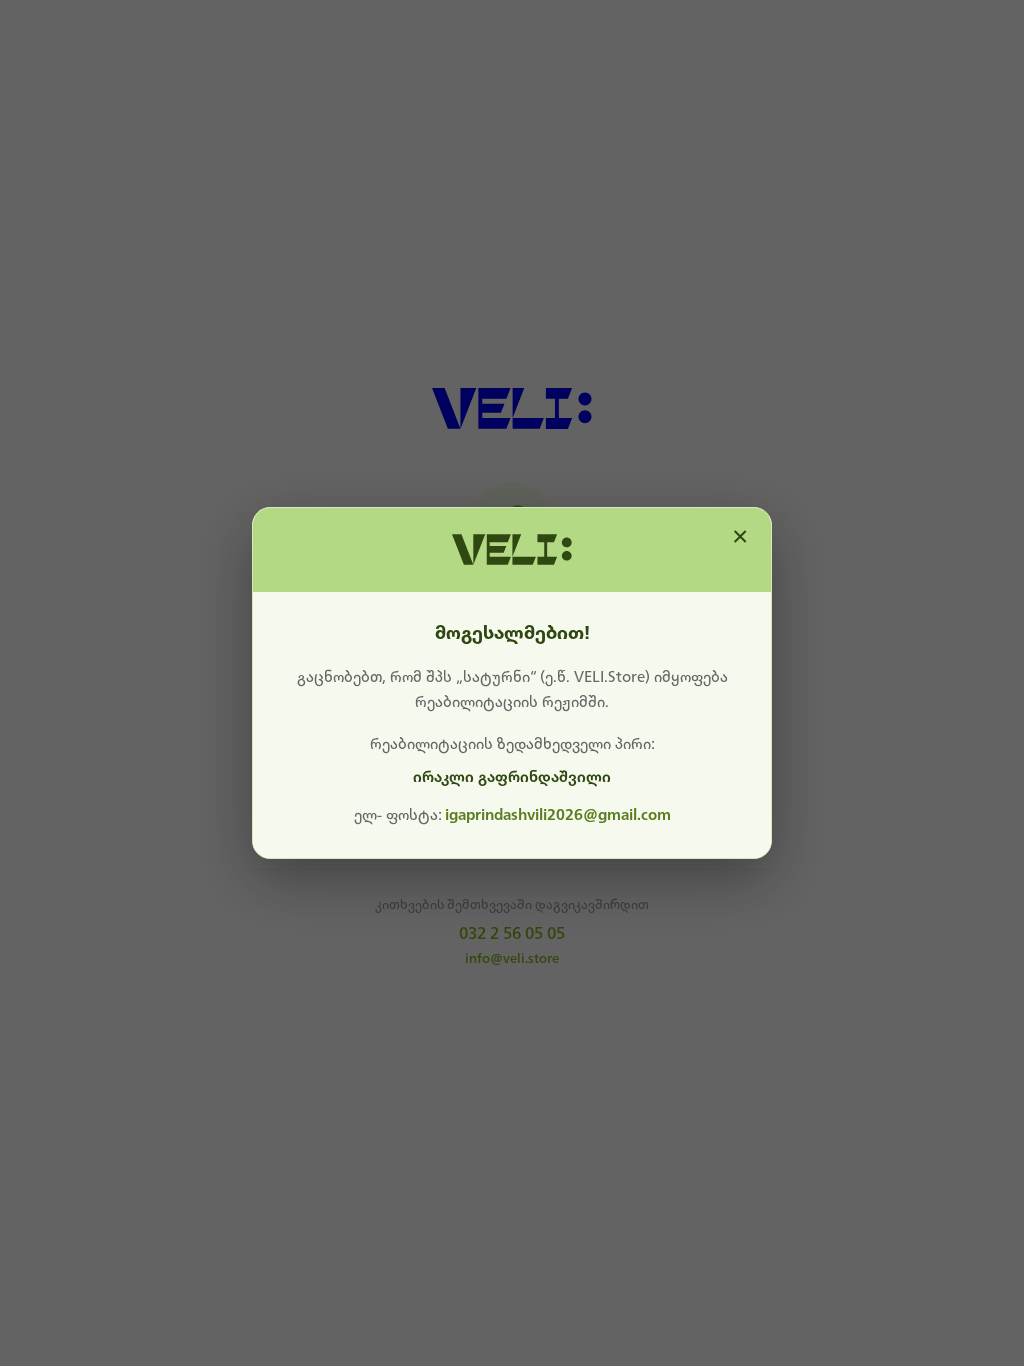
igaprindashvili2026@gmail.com (558, 815)
